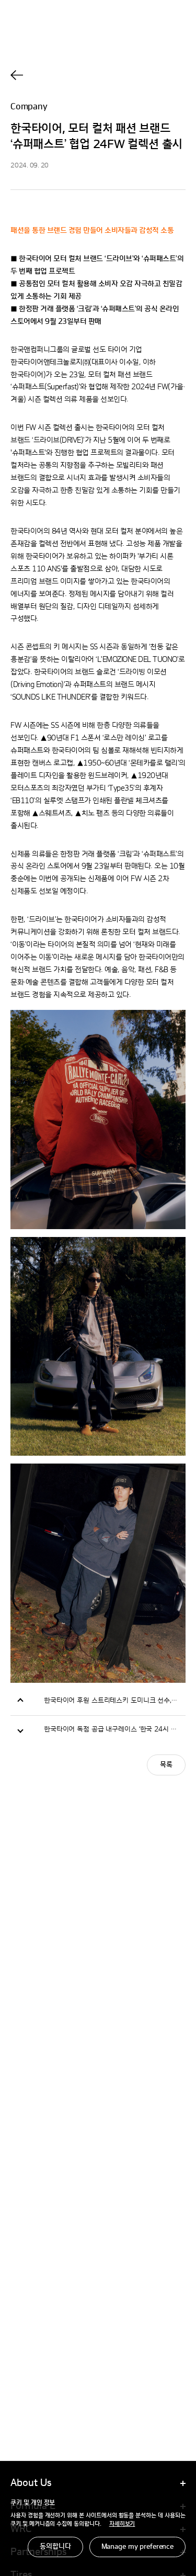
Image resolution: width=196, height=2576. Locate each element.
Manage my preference (137, 2547)
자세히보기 (122, 2524)
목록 (166, 1765)
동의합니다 (55, 2547)
